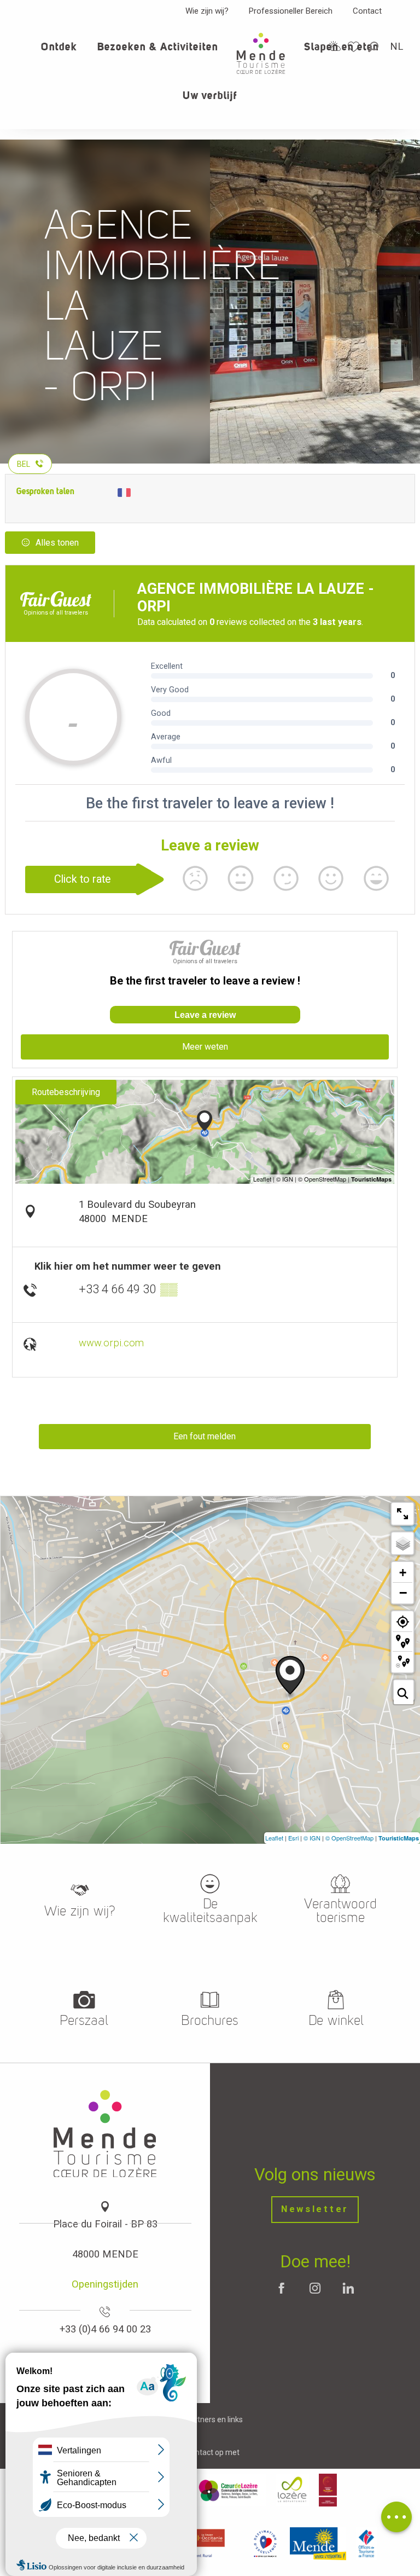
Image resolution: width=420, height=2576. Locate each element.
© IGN (312, 1838)
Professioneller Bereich (291, 11)
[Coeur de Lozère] (229, 2490)
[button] (374, 47)
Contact (367, 11)
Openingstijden (105, 2284)
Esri (293, 1838)
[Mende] (318, 2544)
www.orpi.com (111, 1343)
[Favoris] (355, 47)
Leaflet (274, 1838)
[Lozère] (292, 2490)
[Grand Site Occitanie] (328, 2490)
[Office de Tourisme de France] (366, 2544)
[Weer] (335, 46)
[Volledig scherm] (402, 1514)
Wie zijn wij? (207, 11)
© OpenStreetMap (349, 1838)
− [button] (403, 1593)
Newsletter (315, 2209)
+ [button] (403, 1573)
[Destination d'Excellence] (265, 2544)
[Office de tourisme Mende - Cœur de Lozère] (261, 53)
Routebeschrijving (66, 1092)
